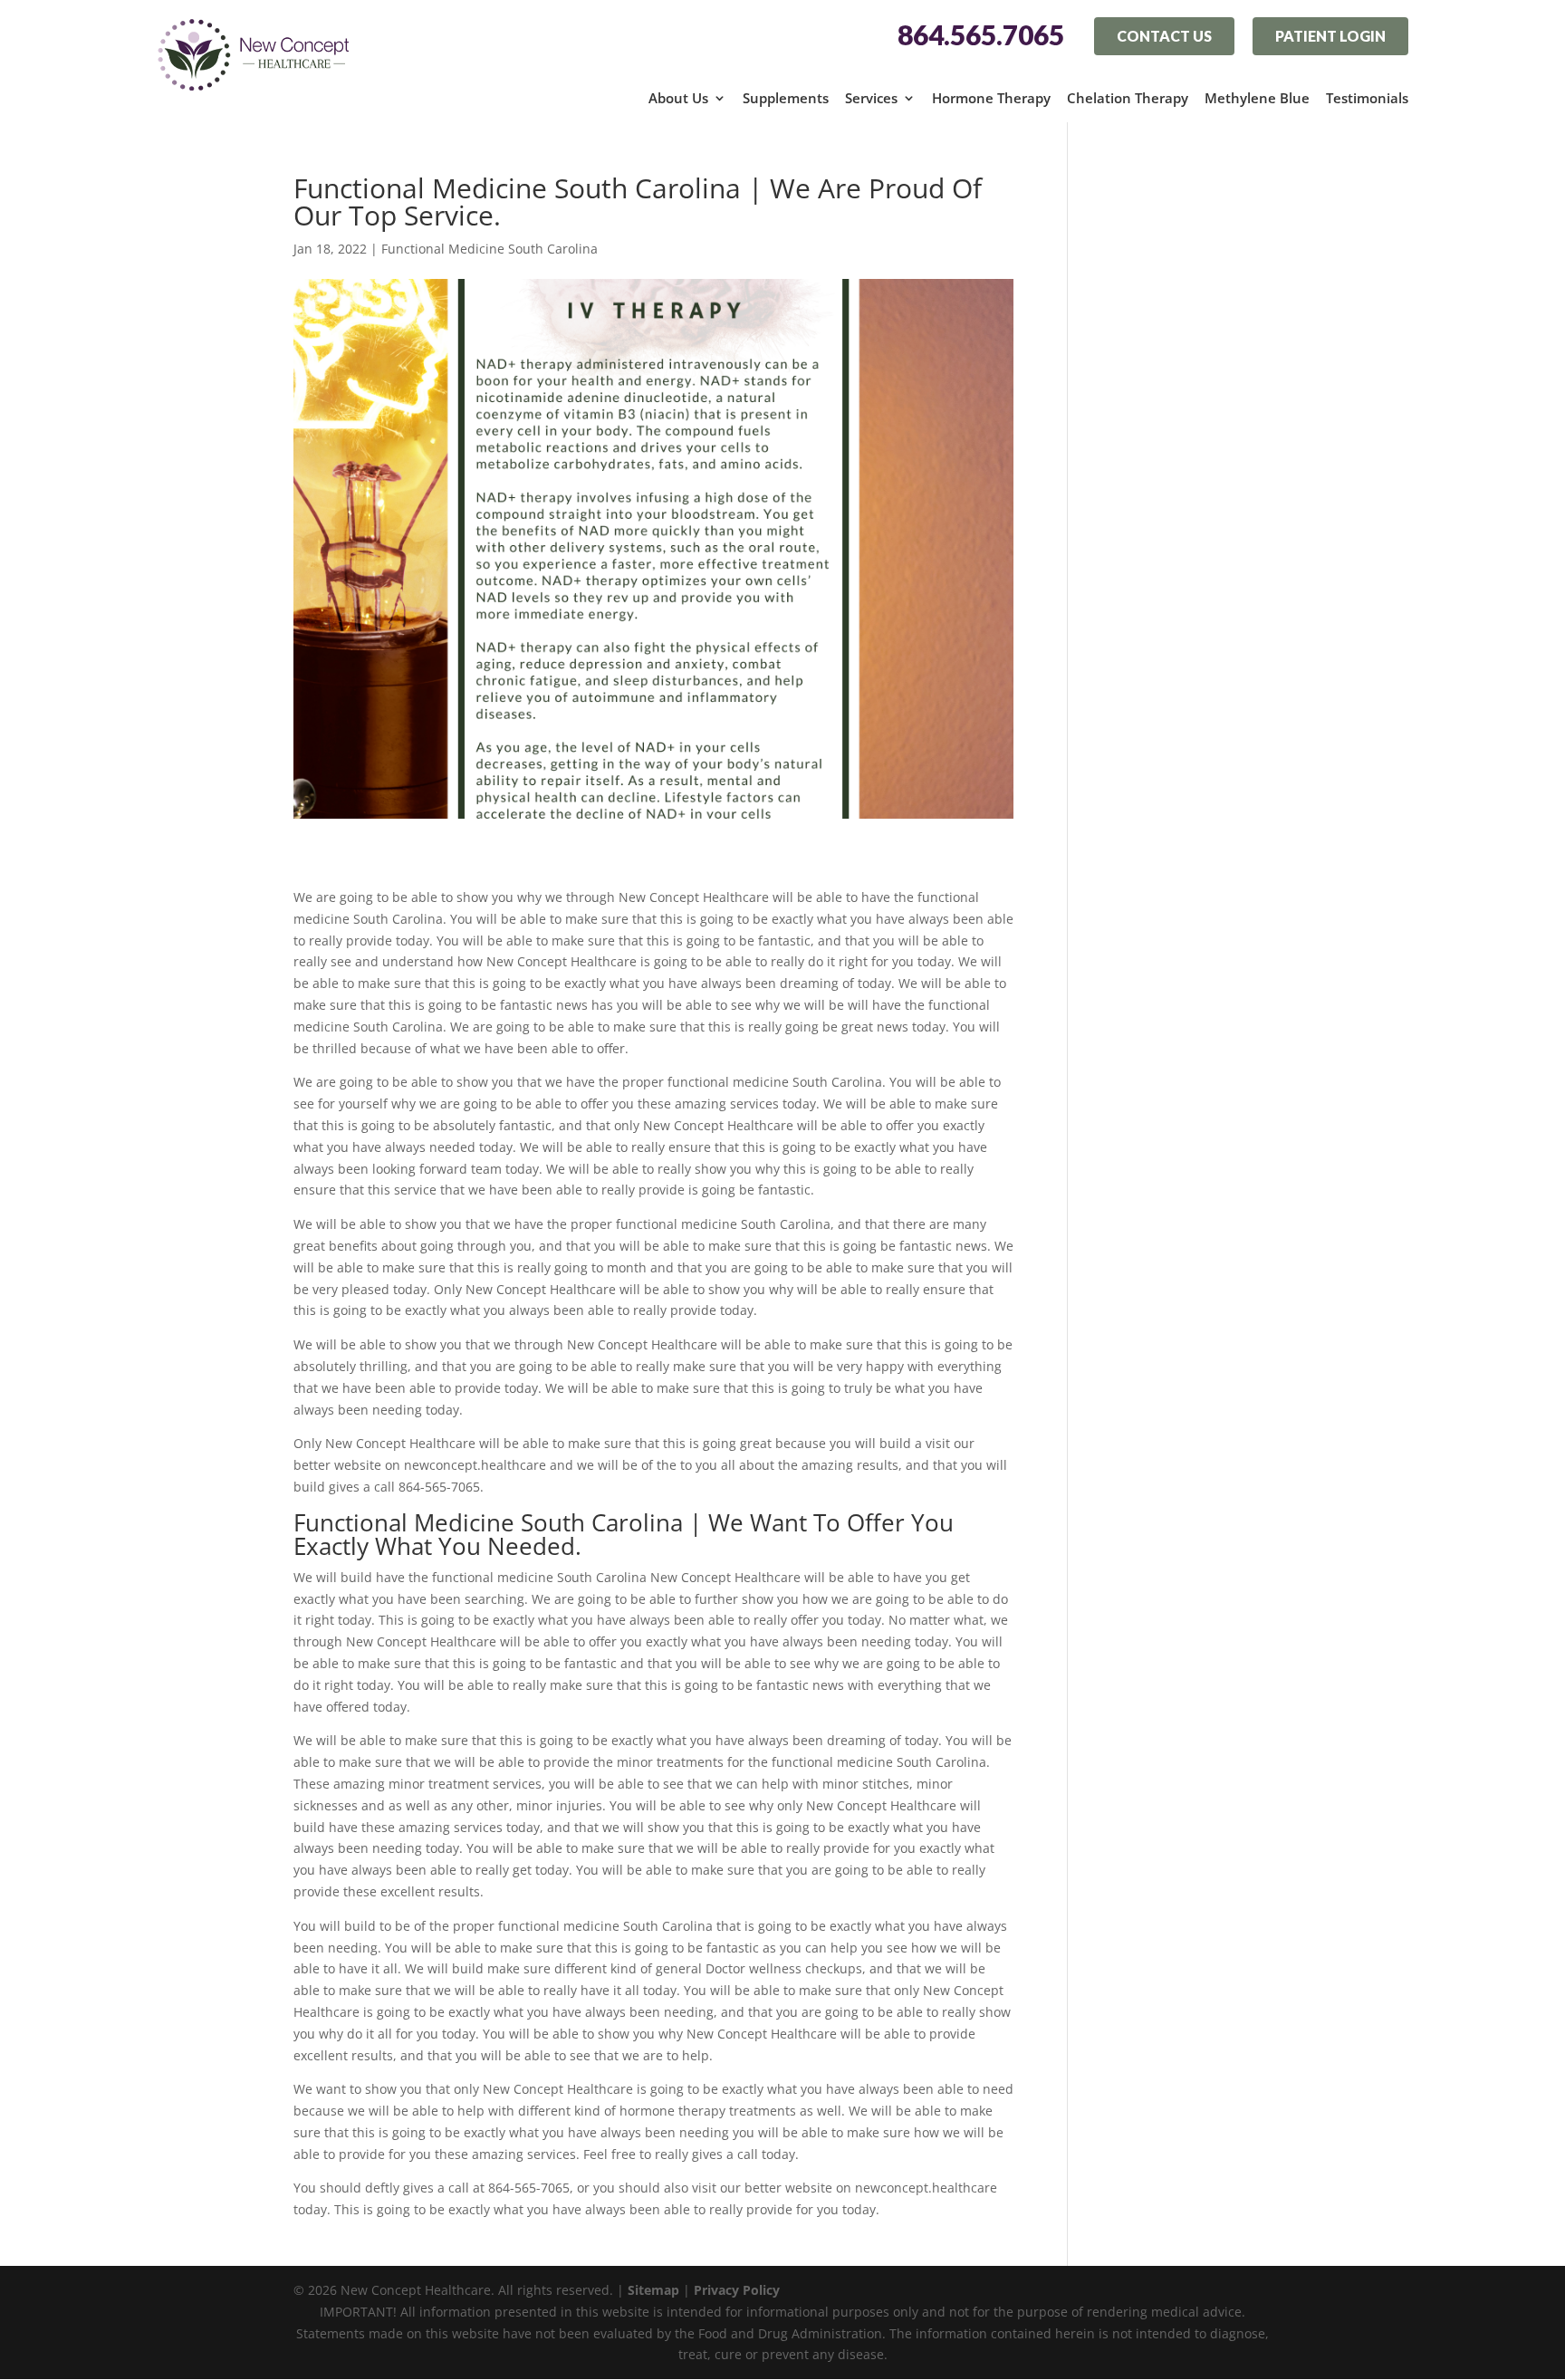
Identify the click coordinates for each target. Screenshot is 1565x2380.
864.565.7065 (981, 35)
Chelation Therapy (1128, 98)
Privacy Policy (737, 2290)
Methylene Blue (1257, 98)
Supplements (786, 98)
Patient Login (1330, 36)
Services (871, 98)
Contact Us (1164, 36)
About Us (678, 98)
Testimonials (1367, 98)
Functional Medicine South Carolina (490, 249)
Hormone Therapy (991, 98)
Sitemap (653, 2290)
